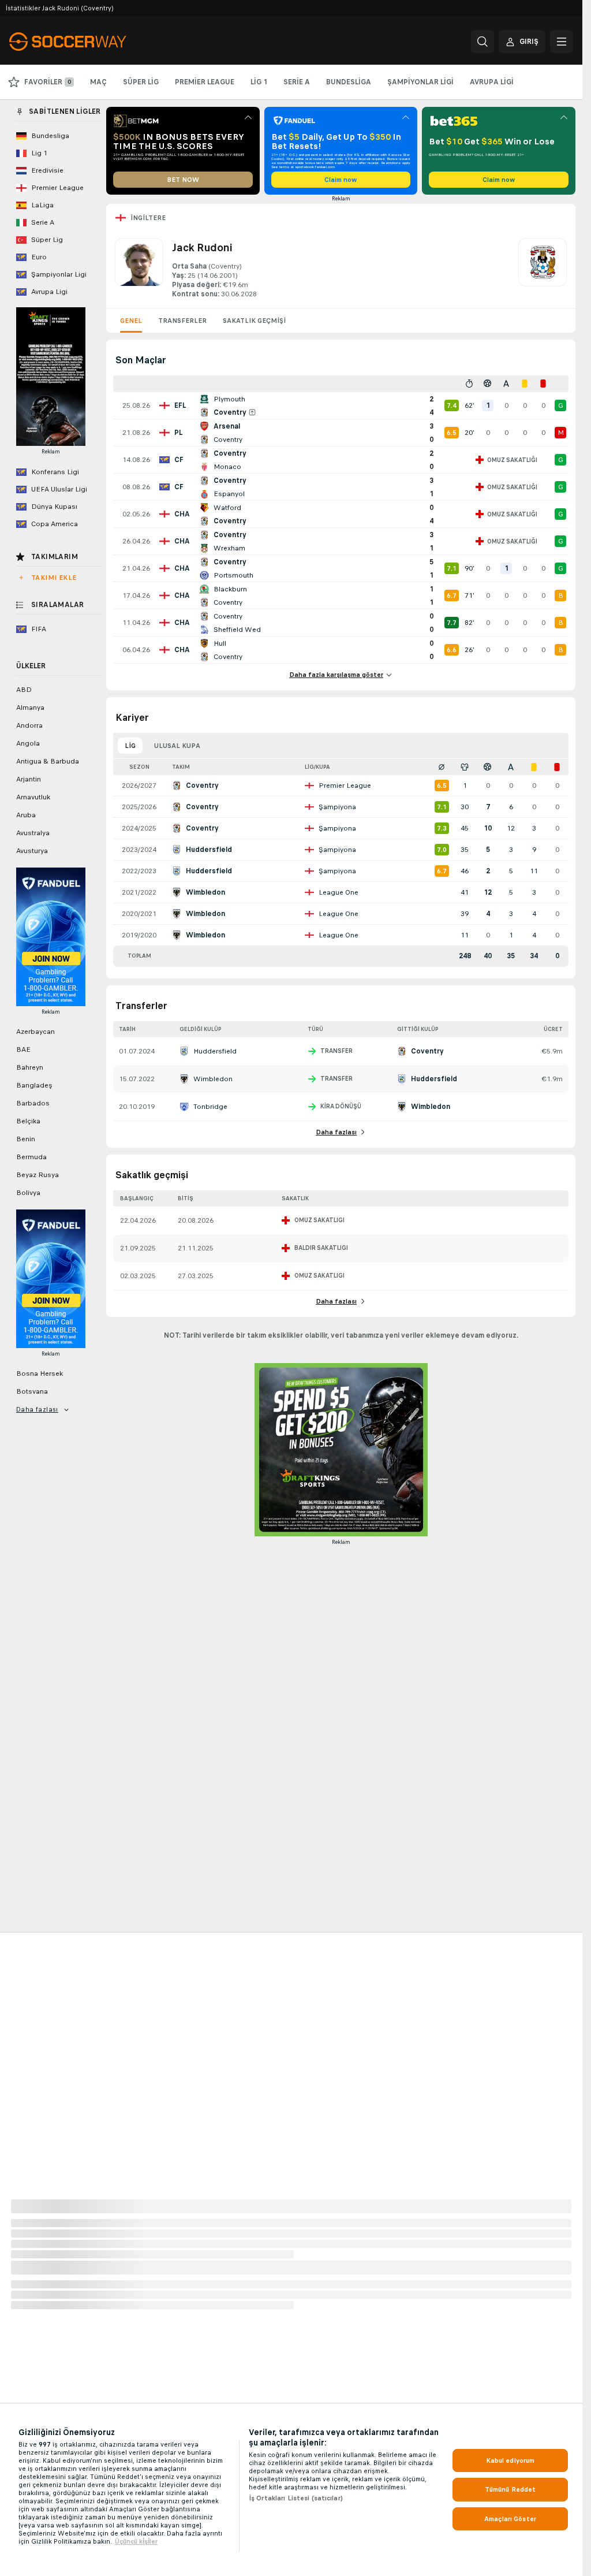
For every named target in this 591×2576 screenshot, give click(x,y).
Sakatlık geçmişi (254, 321)
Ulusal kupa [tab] (177, 746)
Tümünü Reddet (510, 2489)
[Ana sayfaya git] (89, 42)
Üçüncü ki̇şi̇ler (136, 2541)
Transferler (182, 321)
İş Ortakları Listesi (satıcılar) (296, 2498)
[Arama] (482, 42)
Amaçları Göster (510, 2519)
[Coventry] (543, 269)
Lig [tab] (130, 746)
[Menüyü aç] (562, 42)
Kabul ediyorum (510, 2460)
